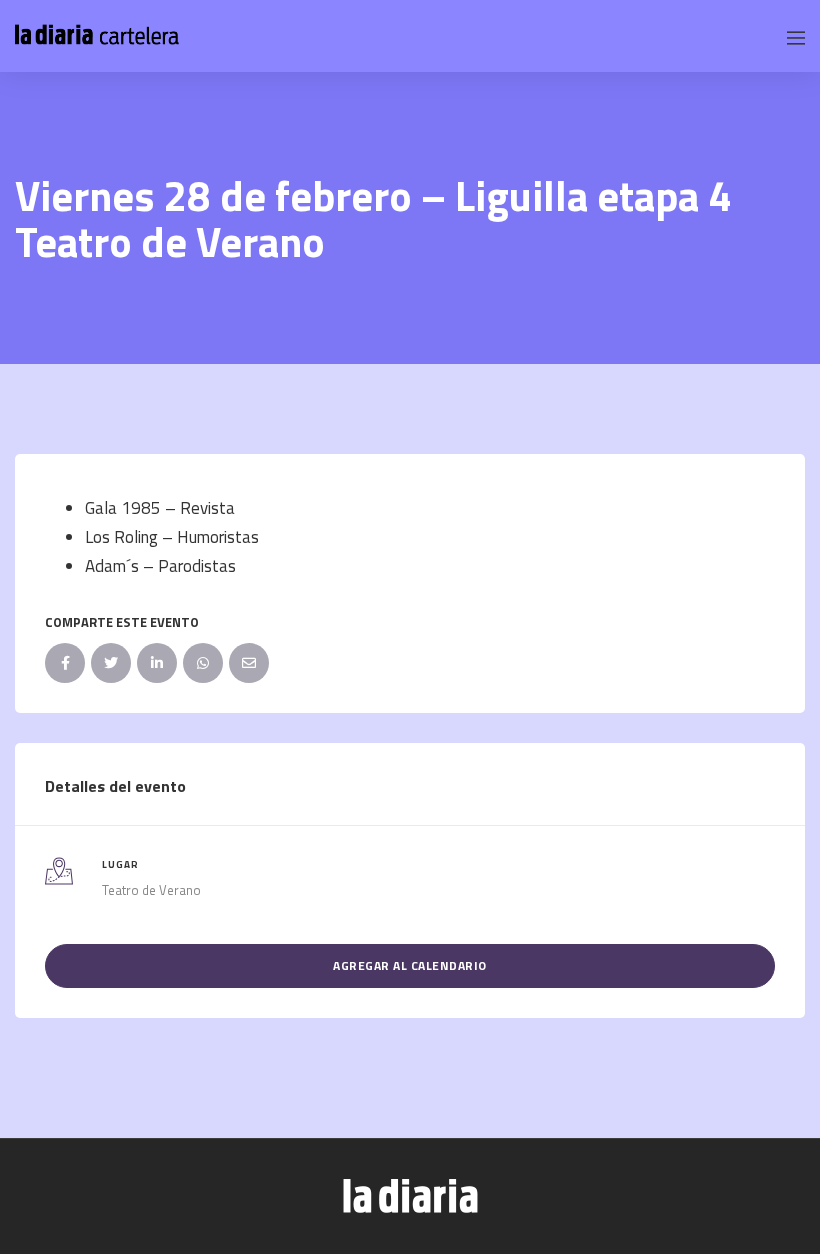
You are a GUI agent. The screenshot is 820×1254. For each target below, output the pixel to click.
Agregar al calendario (410, 965)
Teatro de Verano (151, 890)
